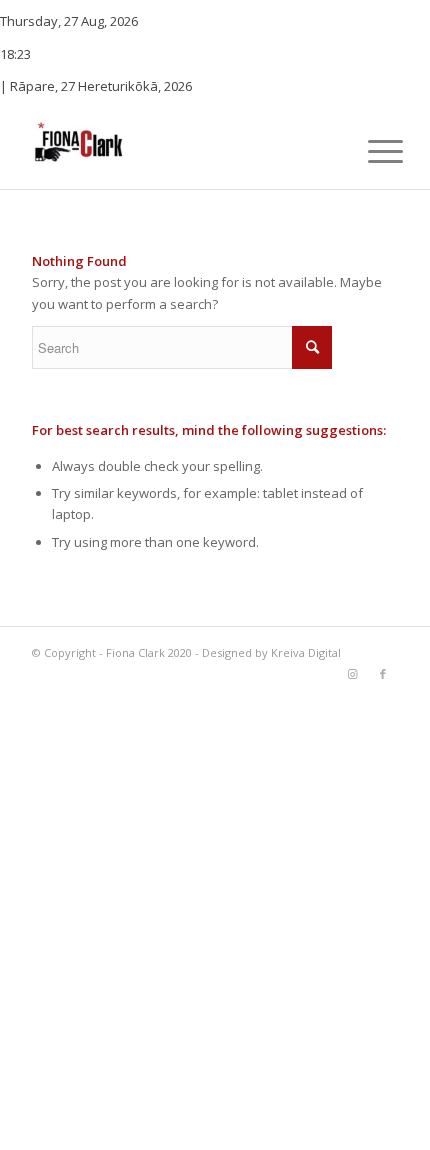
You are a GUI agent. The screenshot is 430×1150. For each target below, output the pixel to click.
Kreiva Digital (306, 652)
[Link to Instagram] (353, 674)
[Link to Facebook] (383, 674)
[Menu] (370, 151)
